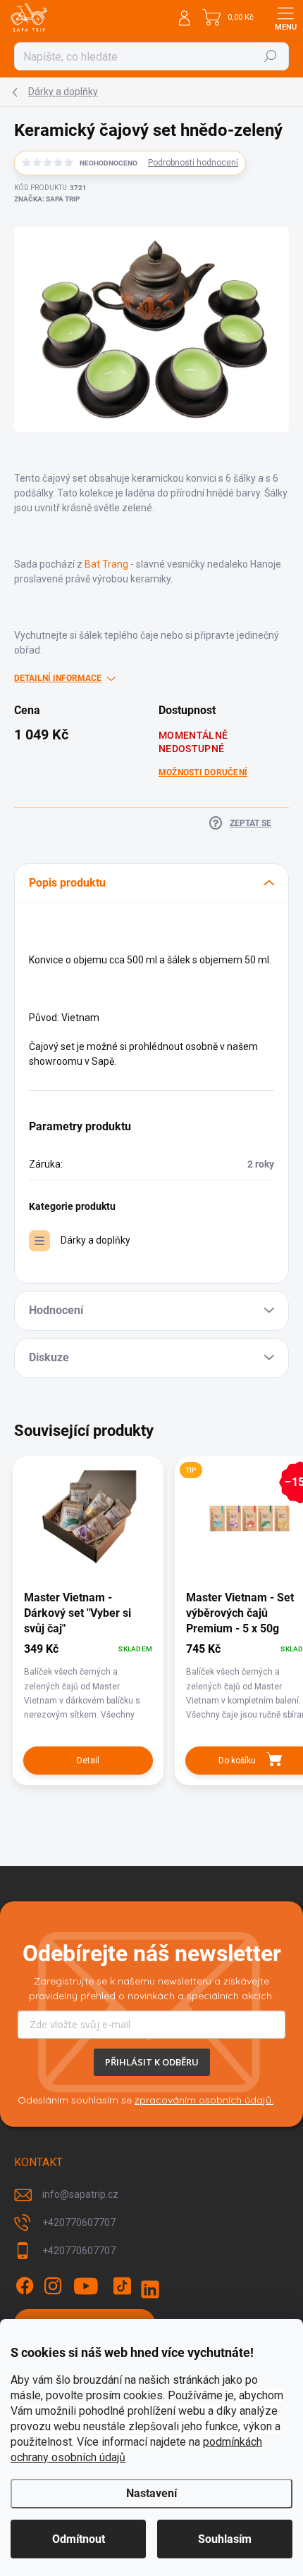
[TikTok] (122, 2286)
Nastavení (151, 2493)
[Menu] (285, 18)
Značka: (47, 199)
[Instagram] (53, 2286)
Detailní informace (58, 678)
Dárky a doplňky (95, 1240)
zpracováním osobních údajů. (204, 2100)
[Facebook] (25, 2286)
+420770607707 (79, 2222)
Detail (88, 1761)
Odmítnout (79, 2539)
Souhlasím (225, 2539)
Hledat (271, 56)
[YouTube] (86, 2286)
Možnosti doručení (203, 773)
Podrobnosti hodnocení (193, 163)
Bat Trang (106, 564)
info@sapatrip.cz (80, 2194)
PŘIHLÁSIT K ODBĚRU (152, 2062)
